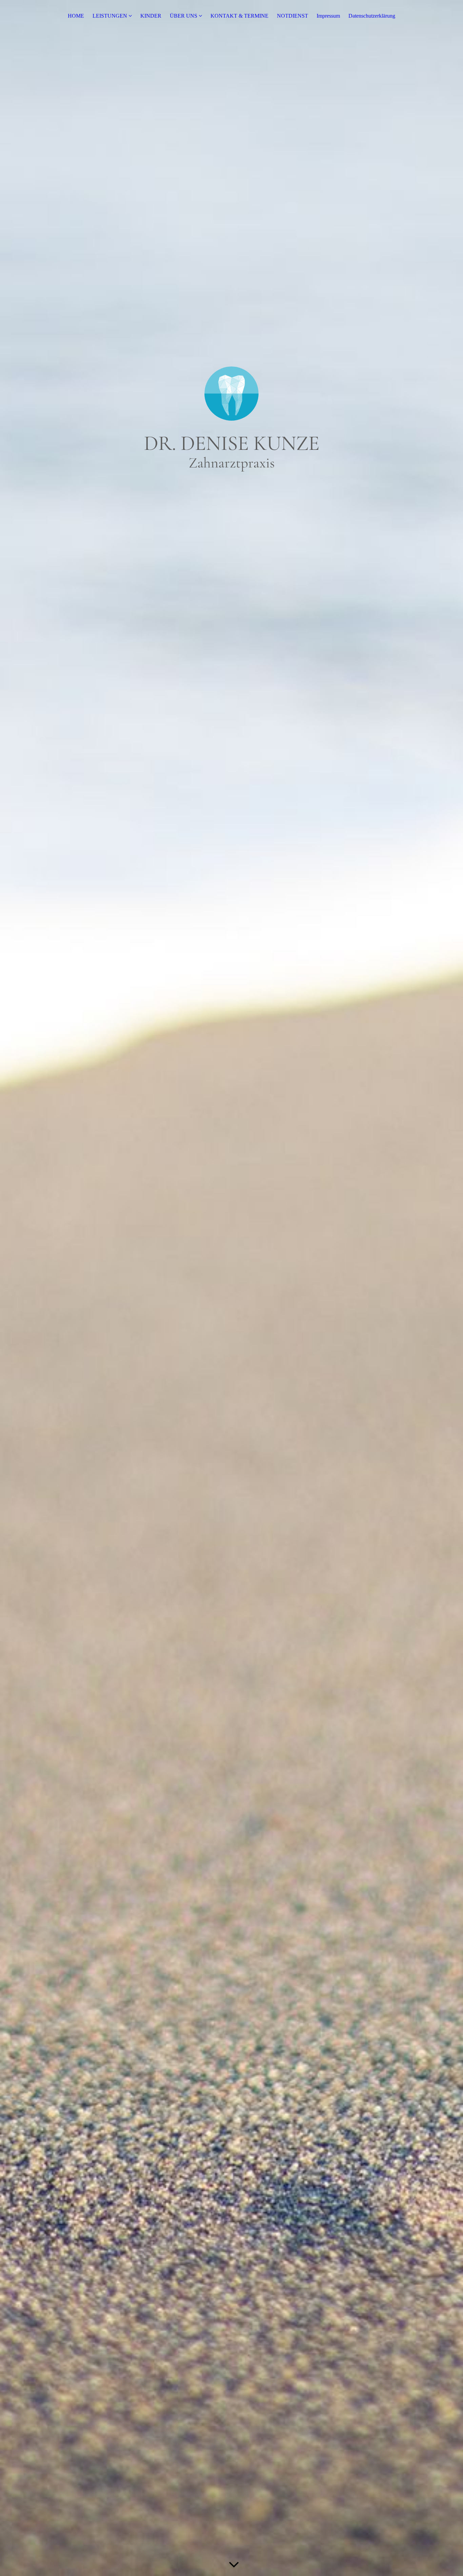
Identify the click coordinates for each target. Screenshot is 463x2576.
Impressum (328, 16)
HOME (76, 16)
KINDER (151, 16)
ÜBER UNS (184, 16)
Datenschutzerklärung (372, 16)
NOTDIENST (293, 16)
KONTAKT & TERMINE (239, 16)
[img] (231, 1288)
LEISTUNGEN (110, 16)
